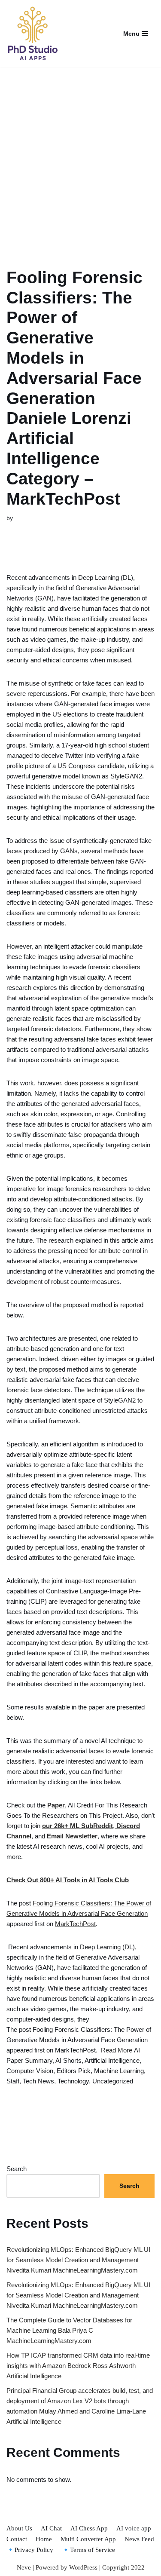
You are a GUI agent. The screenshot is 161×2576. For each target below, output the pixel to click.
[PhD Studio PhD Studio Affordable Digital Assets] (32, 34)
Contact (17, 2539)
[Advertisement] (80, 157)
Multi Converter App (88, 2539)
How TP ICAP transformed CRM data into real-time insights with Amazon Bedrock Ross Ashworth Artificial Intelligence (78, 2366)
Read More (117, 2050)
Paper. (57, 1805)
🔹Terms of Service (88, 2550)
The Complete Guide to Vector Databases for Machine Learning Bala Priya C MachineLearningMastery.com (69, 2330)
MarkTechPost (75, 1924)
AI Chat (51, 2528)
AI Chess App (89, 2528)
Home (44, 2539)
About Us (19, 2528)
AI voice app (134, 2528)
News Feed (139, 2539)
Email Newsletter (72, 1836)
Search (17, 2169)
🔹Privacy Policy (30, 2550)
